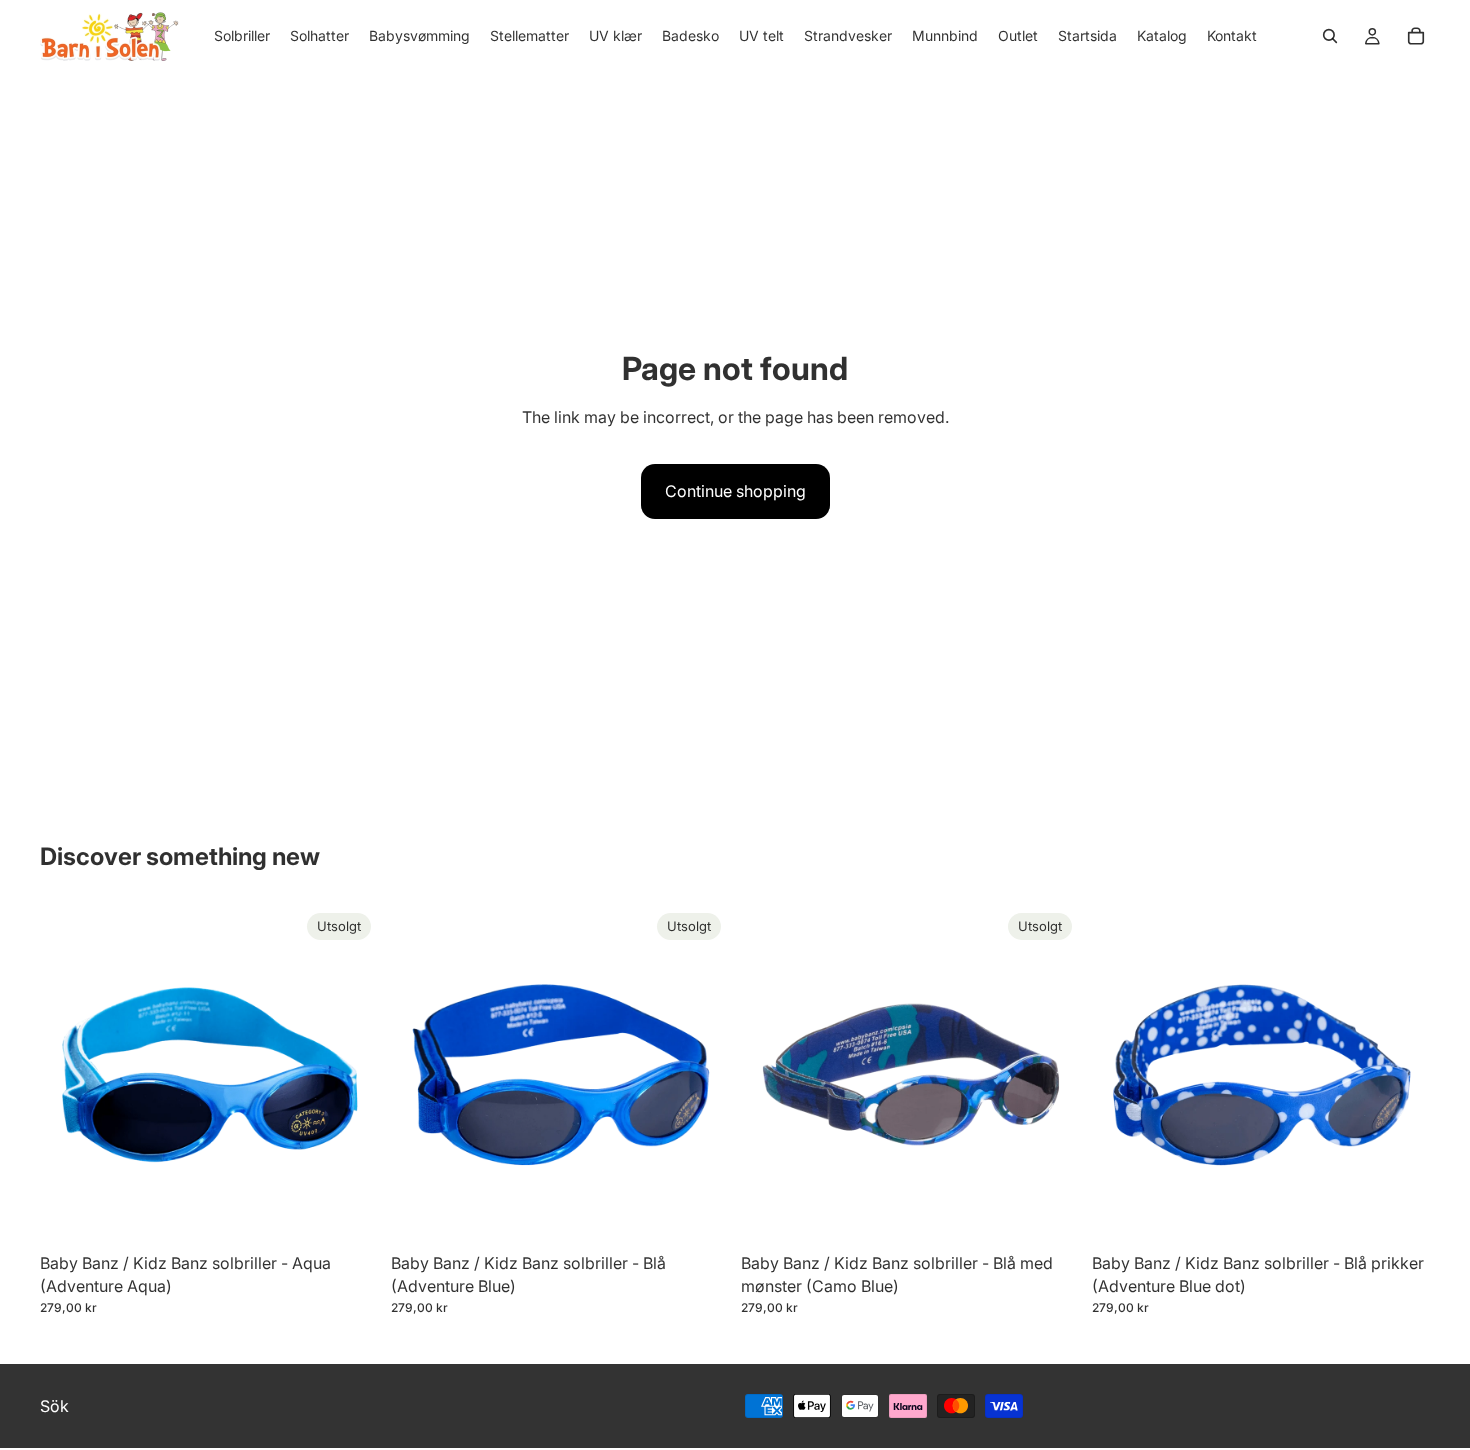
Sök (54, 1405)
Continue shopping (735, 491)
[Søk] (1330, 36)
